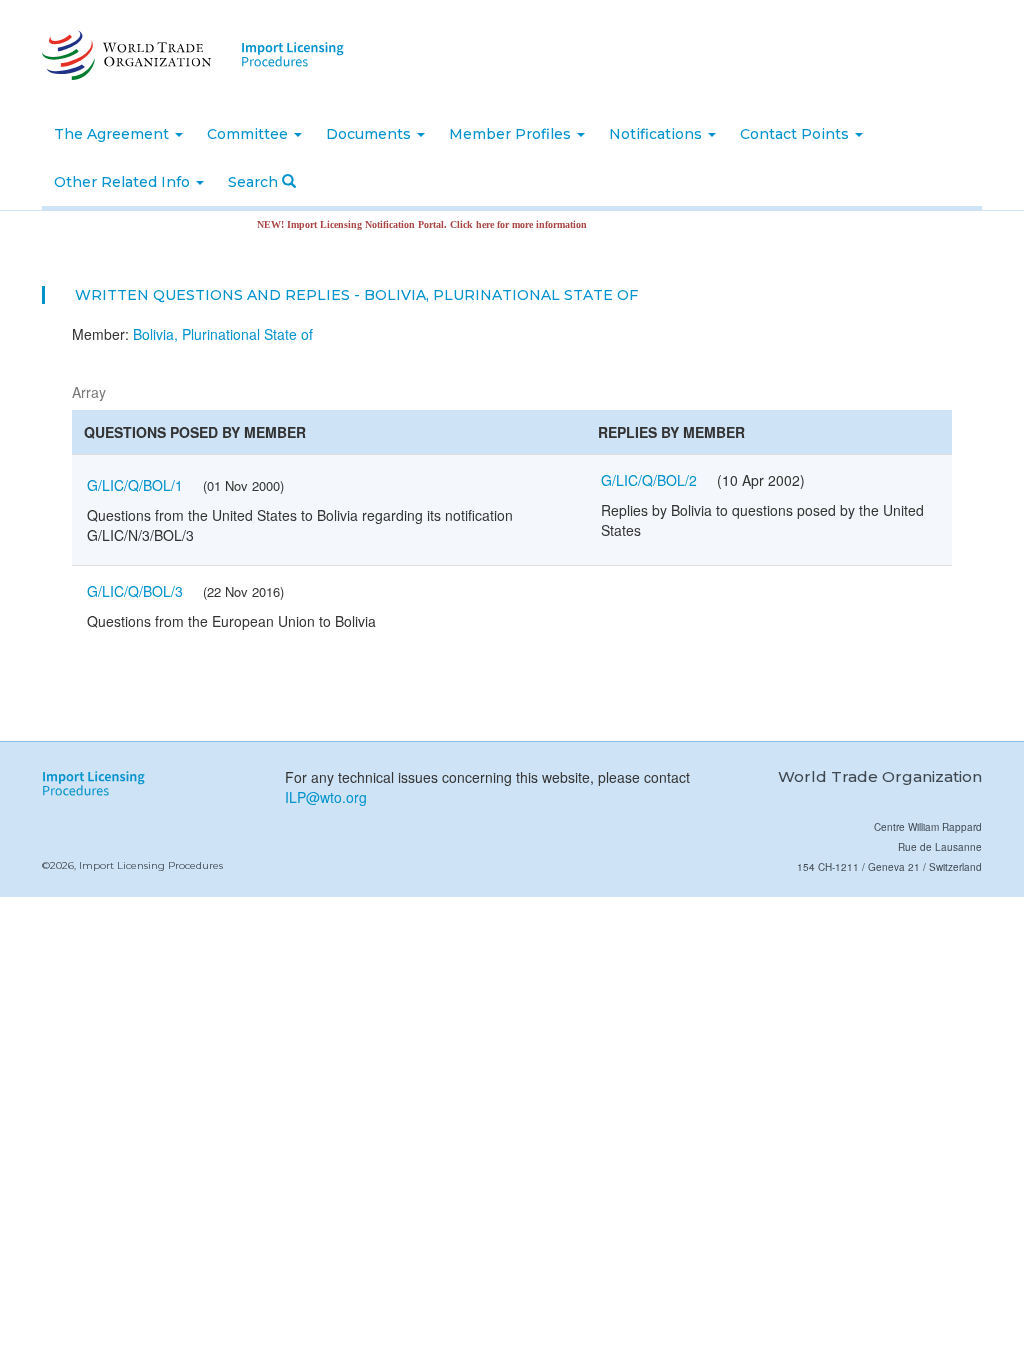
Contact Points (796, 134)
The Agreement (113, 134)
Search (255, 182)
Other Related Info (124, 182)
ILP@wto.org (326, 797)
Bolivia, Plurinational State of (223, 334)
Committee (249, 134)
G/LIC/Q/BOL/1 (135, 485)
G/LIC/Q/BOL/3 (135, 591)
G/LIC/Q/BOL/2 (649, 480)
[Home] (124, 55)
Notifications (657, 134)
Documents (370, 134)
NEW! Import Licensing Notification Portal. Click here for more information (406, 224)
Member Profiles (512, 134)
